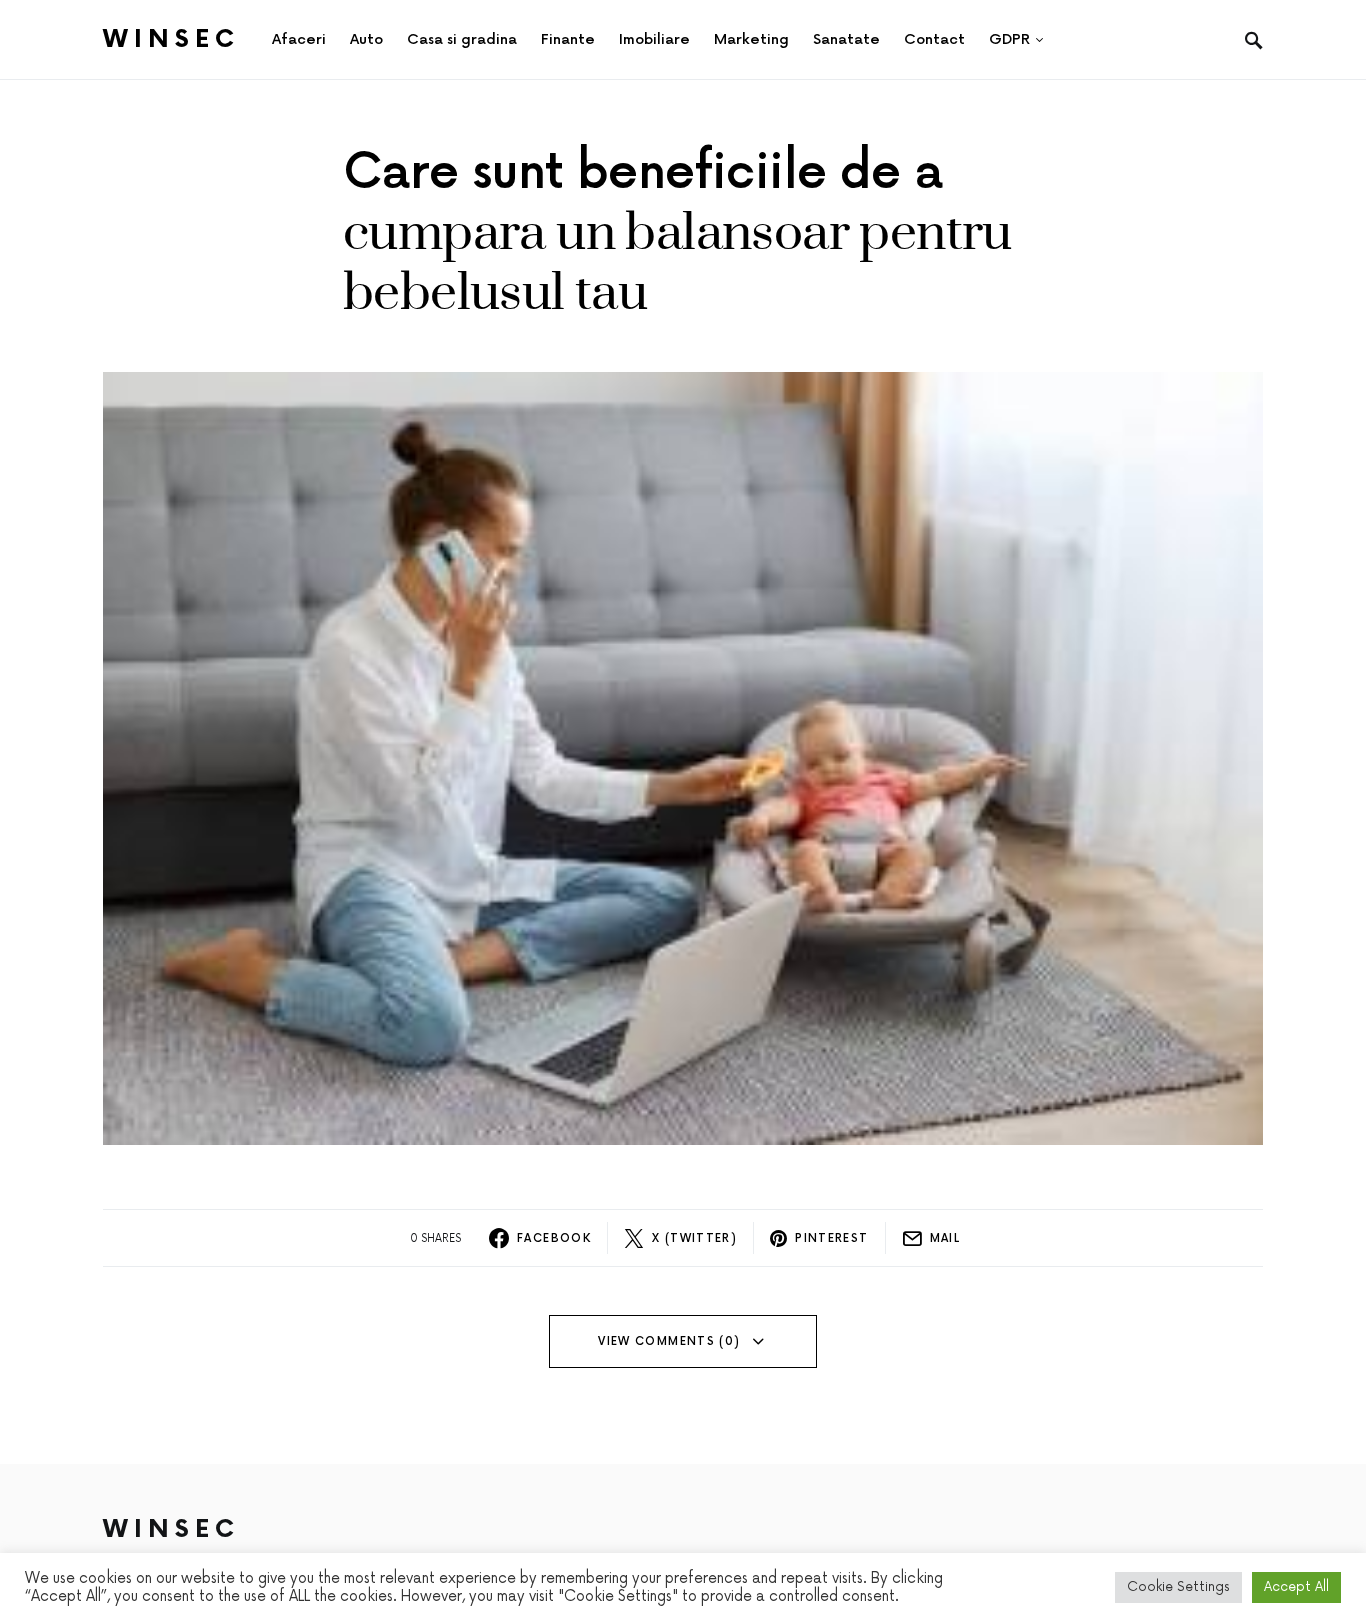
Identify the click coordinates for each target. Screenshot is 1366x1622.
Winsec (171, 39)
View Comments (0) (669, 1341)
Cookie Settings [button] (1178, 1587)
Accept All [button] (1296, 1587)
